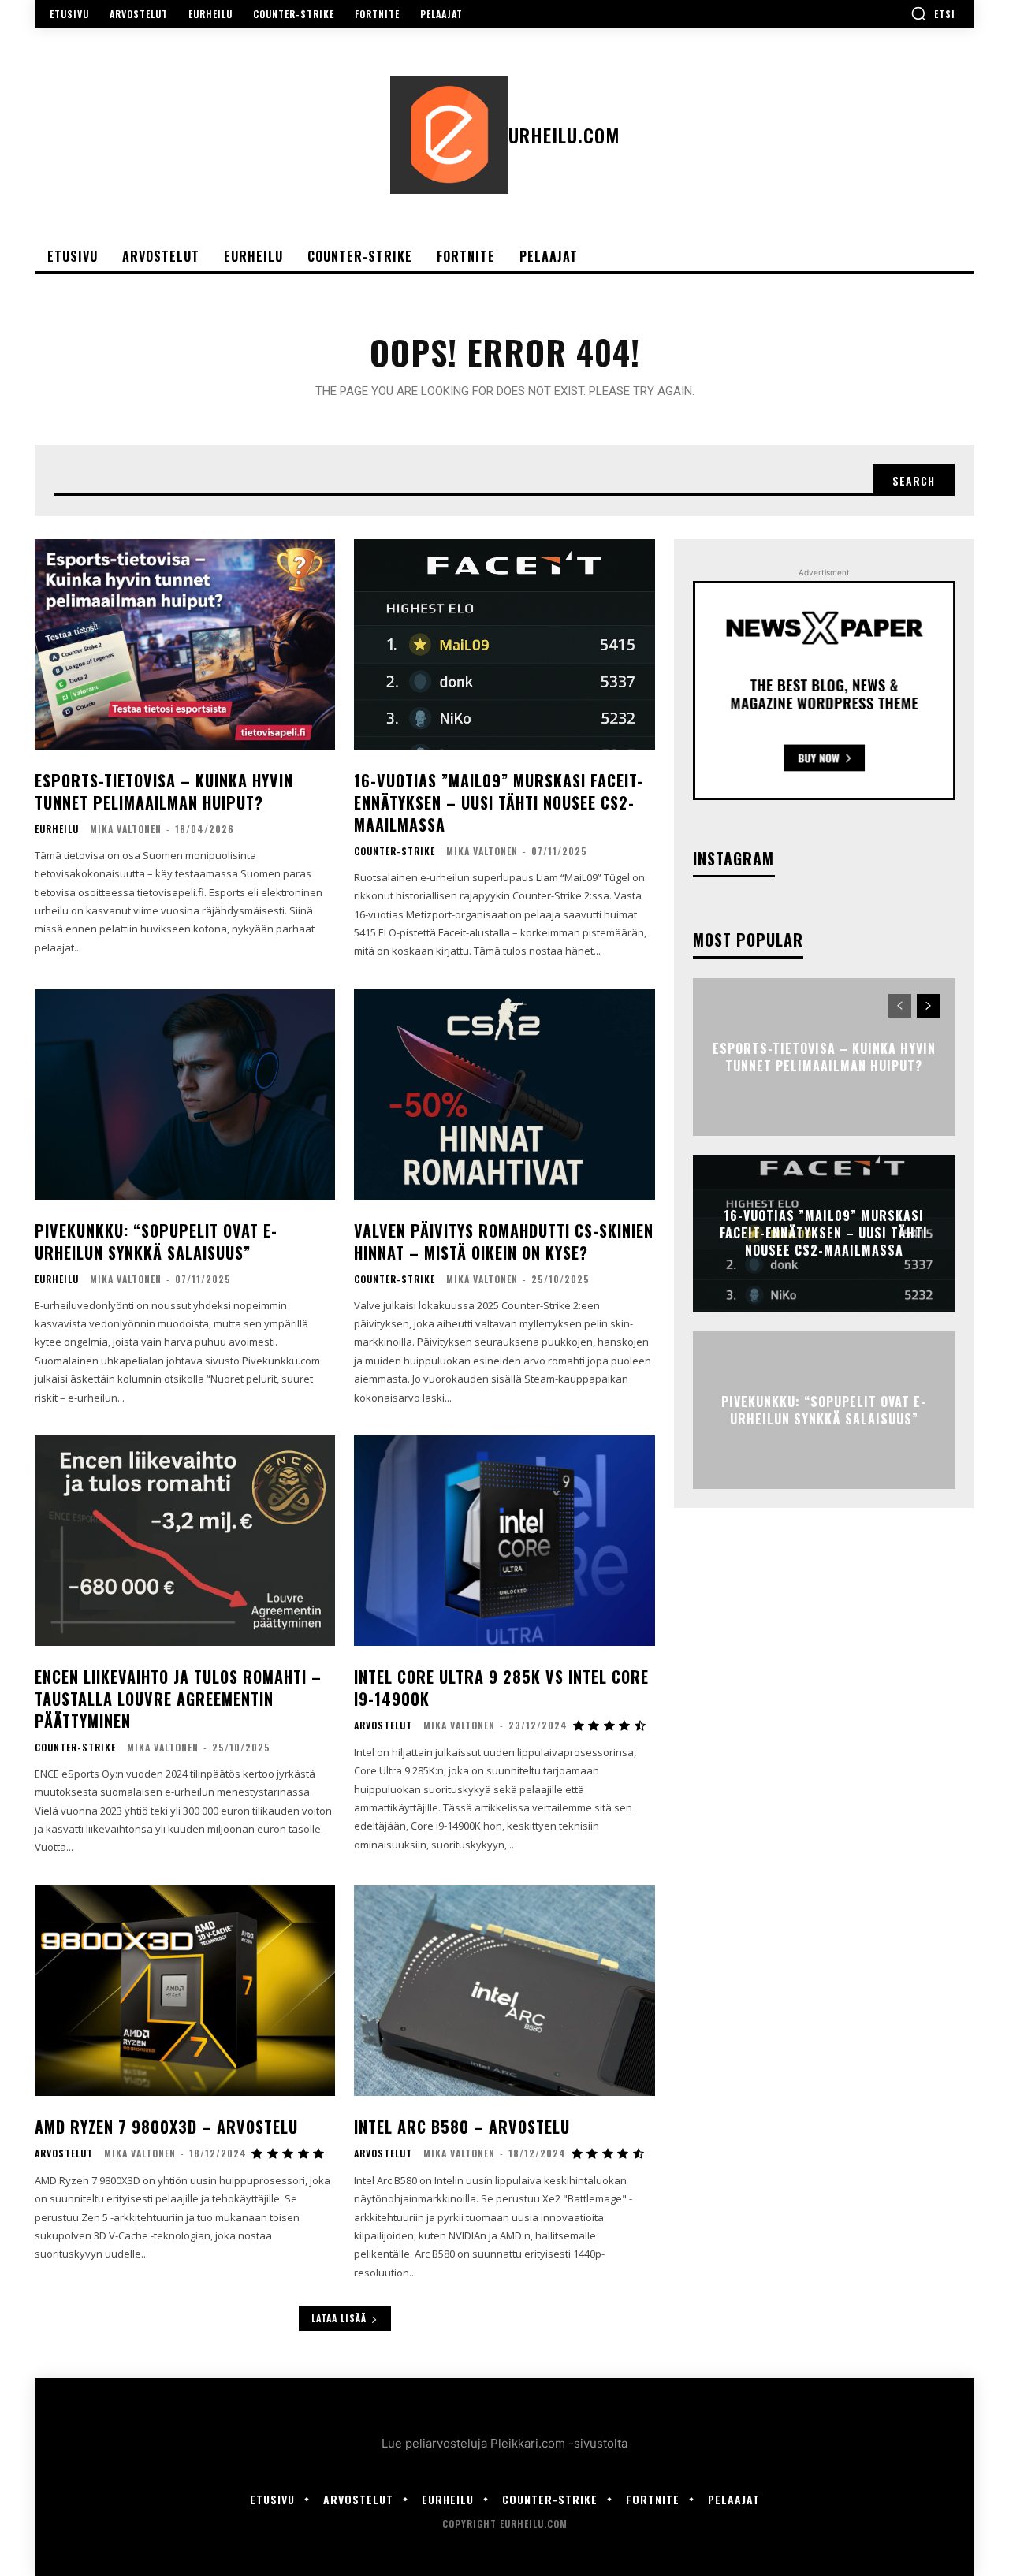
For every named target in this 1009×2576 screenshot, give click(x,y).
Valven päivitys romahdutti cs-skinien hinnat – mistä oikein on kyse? (504, 1241)
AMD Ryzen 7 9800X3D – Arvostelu (166, 2127)
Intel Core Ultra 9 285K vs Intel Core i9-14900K (501, 1688)
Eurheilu (57, 829)
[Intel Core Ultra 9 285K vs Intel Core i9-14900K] (504, 1541)
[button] (933, 13)
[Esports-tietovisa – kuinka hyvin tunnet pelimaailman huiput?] (185, 644)
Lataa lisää (339, 2318)
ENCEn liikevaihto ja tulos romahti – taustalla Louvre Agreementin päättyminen (178, 1699)
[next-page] (928, 1006)
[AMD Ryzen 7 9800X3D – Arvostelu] (185, 1991)
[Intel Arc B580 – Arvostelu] (504, 1991)
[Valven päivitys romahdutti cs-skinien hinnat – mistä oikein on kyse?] (504, 1094)
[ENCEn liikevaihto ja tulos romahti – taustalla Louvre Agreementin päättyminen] (185, 1541)
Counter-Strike (395, 851)
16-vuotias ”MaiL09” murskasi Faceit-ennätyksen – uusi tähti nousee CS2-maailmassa (499, 802)
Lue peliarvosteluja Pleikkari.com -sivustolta (504, 2443)
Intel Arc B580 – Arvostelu (462, 2127)
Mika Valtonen (126, 829)
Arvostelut (383, 1725)
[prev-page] (900, 1006)
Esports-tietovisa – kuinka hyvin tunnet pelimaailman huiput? (164, 791)
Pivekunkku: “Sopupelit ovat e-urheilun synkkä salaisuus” (156, 1241)
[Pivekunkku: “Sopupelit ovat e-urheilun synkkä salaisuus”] (185, 1094)
